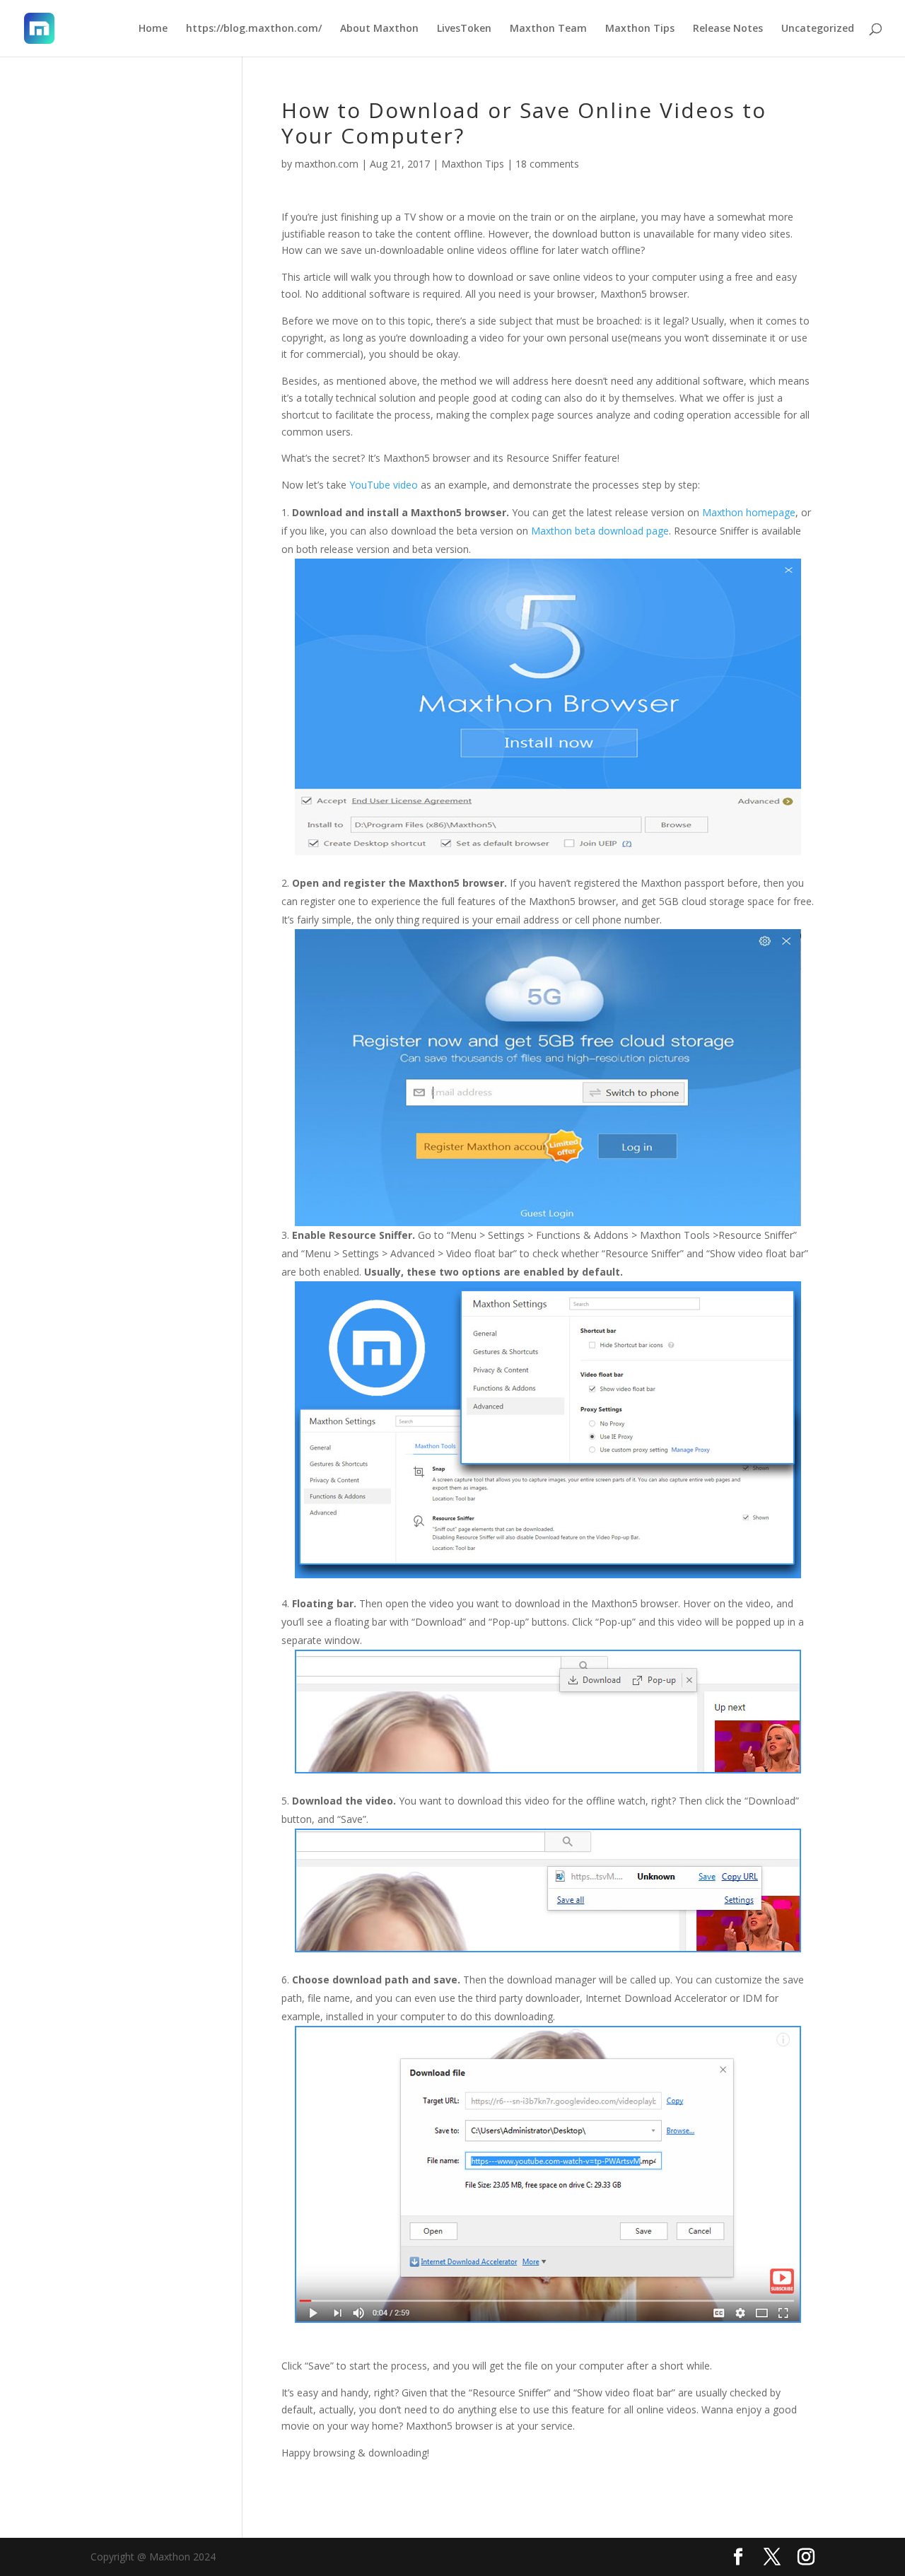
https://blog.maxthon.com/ (254, 29)
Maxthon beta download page (600, 531)
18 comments (547, 164)
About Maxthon (379, 29)
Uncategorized (818, 29)
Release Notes (728, 29)
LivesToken (464, 29)
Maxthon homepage (749, 512)
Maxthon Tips (640, 29)
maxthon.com (327, 164)
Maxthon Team (548, 29)
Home (153, 29)
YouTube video (384, 485)
